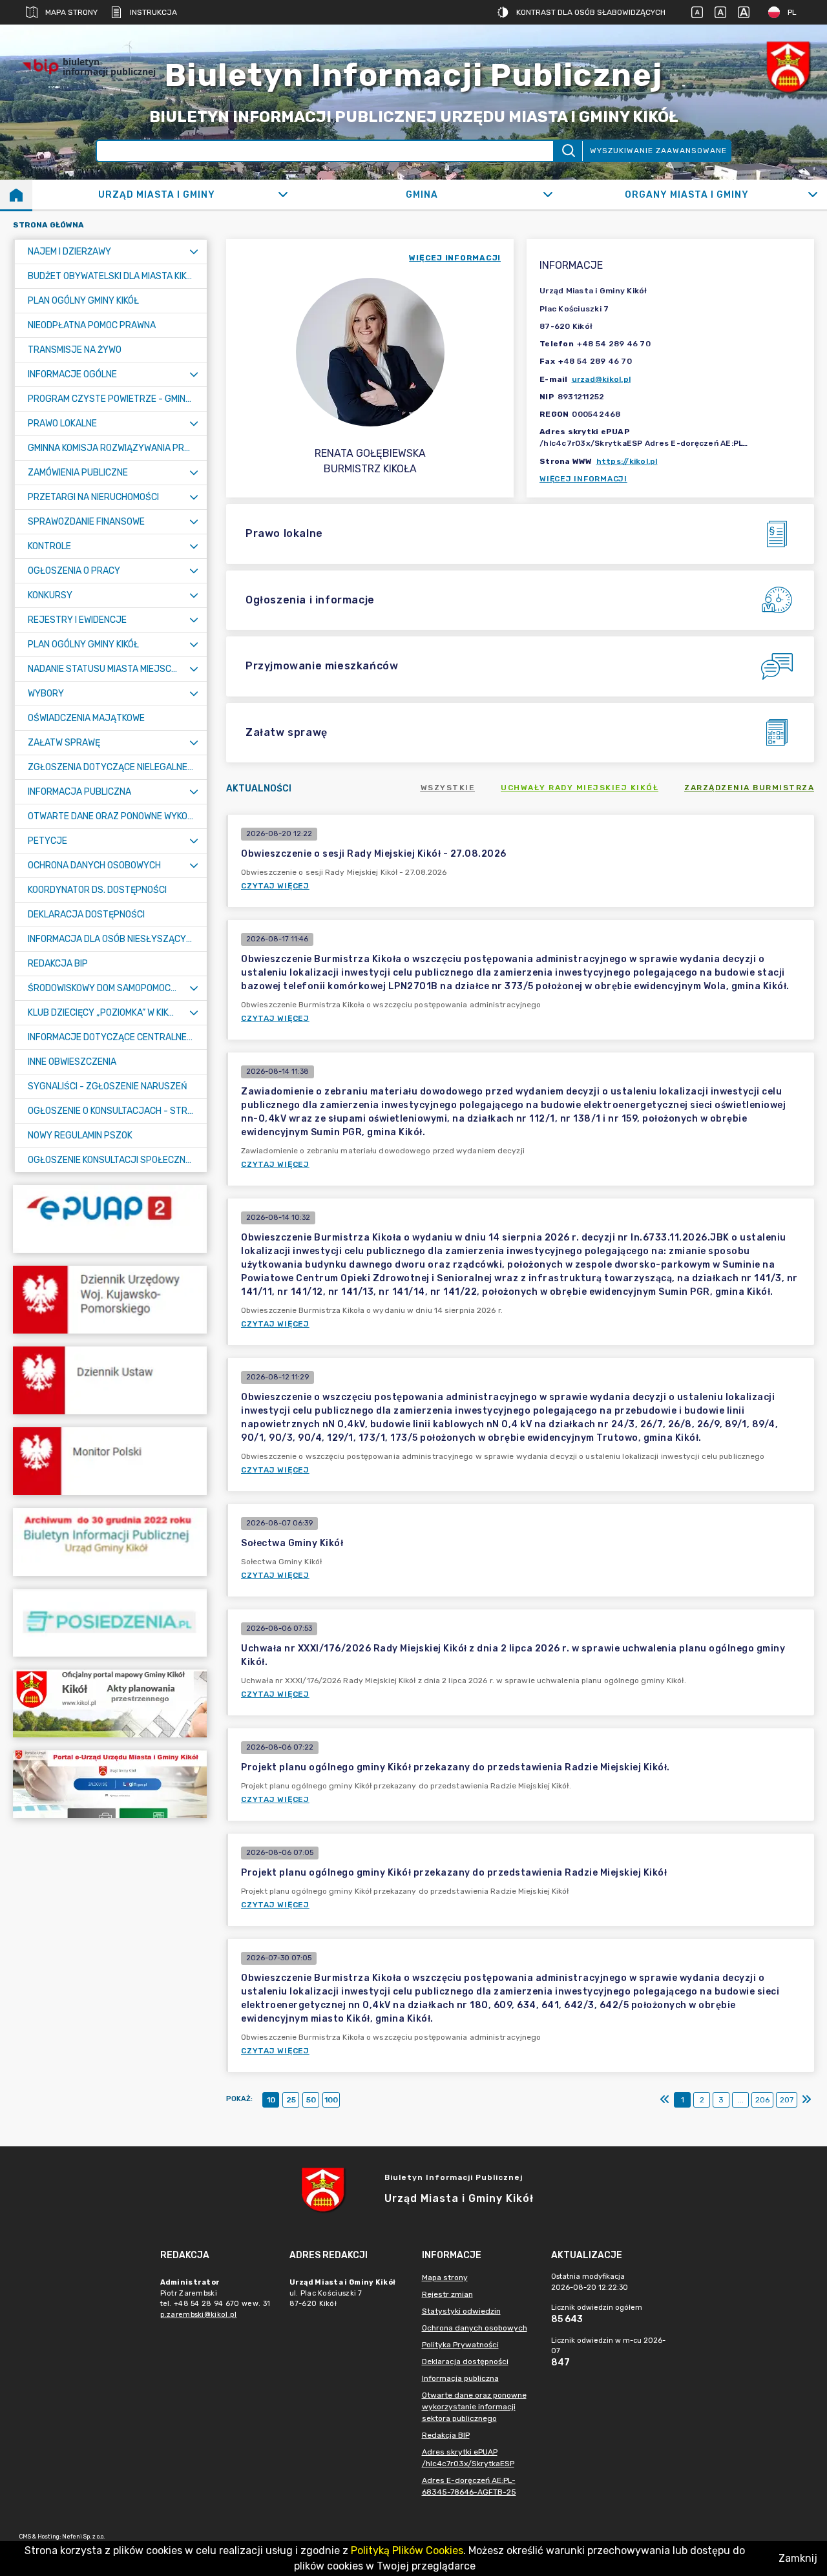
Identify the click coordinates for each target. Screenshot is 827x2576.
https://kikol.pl (627, 461)
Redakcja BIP (446, 2435)
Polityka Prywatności (460, 2345)
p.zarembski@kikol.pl (199, 2315)
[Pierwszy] (665, 2100)
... (741, 2100)
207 (787, 2100)
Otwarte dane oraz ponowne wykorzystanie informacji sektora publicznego (474, 2407)
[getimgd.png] (788, 67)
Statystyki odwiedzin (461, 2311)
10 (271, 2100)
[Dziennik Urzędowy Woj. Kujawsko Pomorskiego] (110, 1300)
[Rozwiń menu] (194, 252)
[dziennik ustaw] (110, 1380)
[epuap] (110, 1219)
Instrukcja (153, 12)
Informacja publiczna (460, 2378)
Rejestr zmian (447, 2294)
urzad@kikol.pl (602, 379)
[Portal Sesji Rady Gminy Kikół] (110, 1623)
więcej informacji (455, 258)
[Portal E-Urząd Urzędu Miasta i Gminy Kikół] (110, 1784)
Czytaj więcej (275, 886)
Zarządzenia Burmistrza (749, 788)
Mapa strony (71, 12)
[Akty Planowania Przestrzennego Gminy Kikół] (110, 1703)
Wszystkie (448, 788)
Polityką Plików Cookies (407, 2550)
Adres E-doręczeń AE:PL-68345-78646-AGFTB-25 (469, 2486)
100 (331, 2100)
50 (311, 2100)
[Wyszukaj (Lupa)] (568, 151)
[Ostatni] (806, 2100)
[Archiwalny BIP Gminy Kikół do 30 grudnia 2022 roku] (110, 1542)
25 (291, 2100)
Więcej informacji (583, 479)
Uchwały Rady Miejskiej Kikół (580, 788)
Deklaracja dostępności (465, 2361)
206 (762, 2100)
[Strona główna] (16, 194)
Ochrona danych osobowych (475, 2328)
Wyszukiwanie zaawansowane (658, 151)
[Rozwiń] (283, 194)
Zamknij (798, 2558)
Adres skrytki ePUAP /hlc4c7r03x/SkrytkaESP (468, 2458)
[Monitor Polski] (110, 1461)
